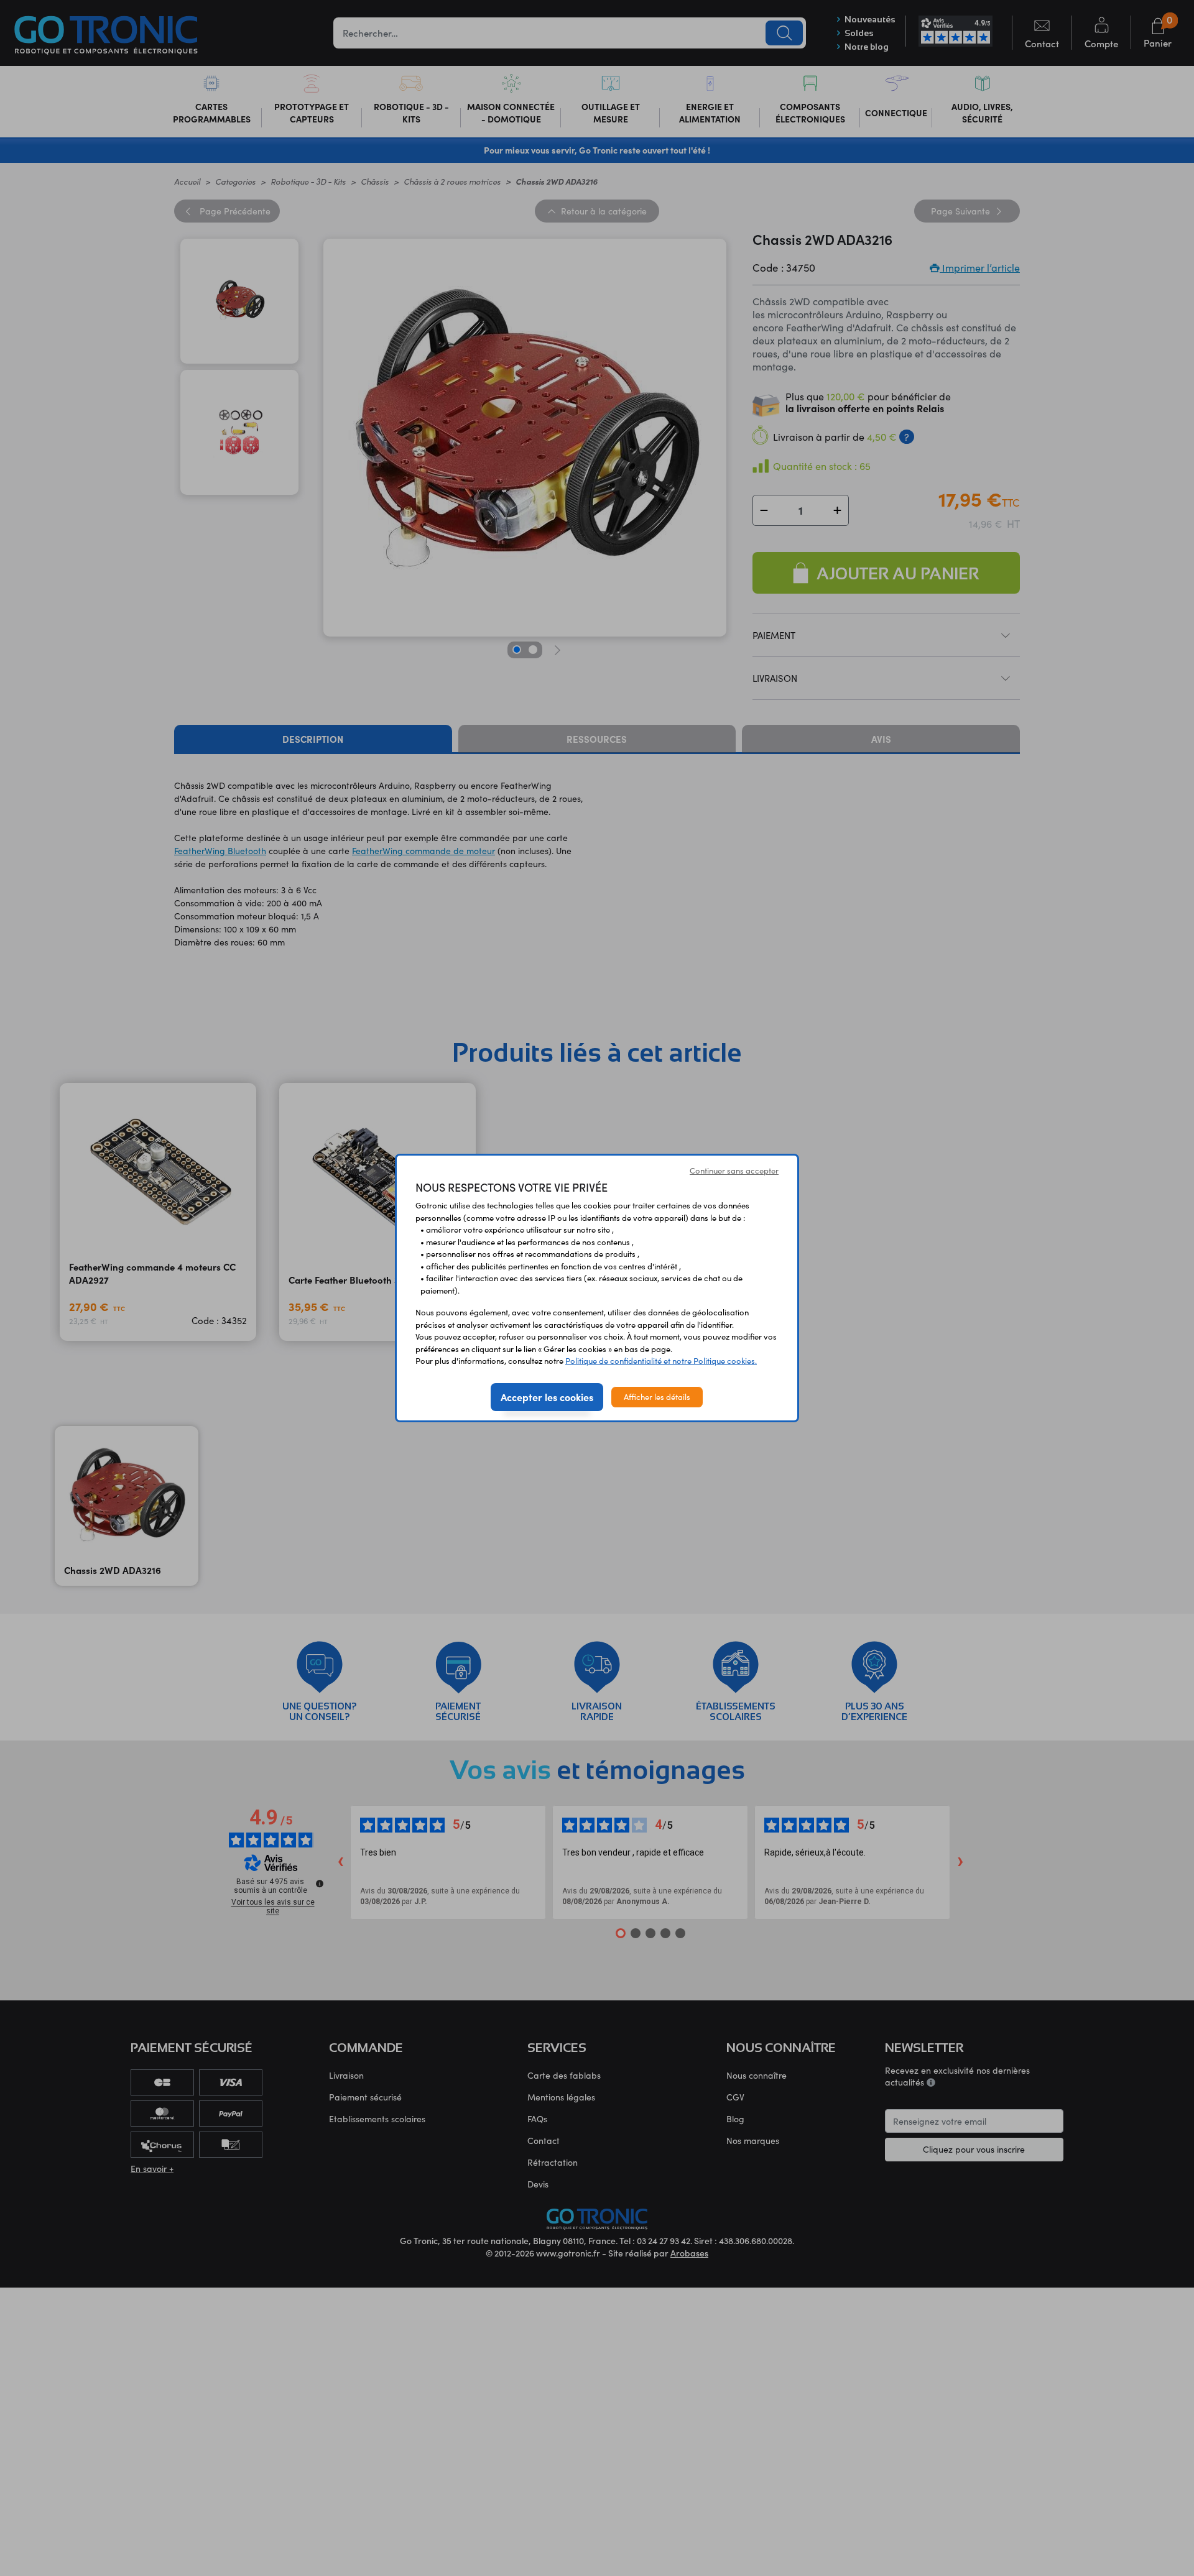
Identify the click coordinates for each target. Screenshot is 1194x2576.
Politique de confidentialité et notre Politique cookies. (661, 1361)
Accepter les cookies (547, 1397)
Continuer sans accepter (734, 1171)
